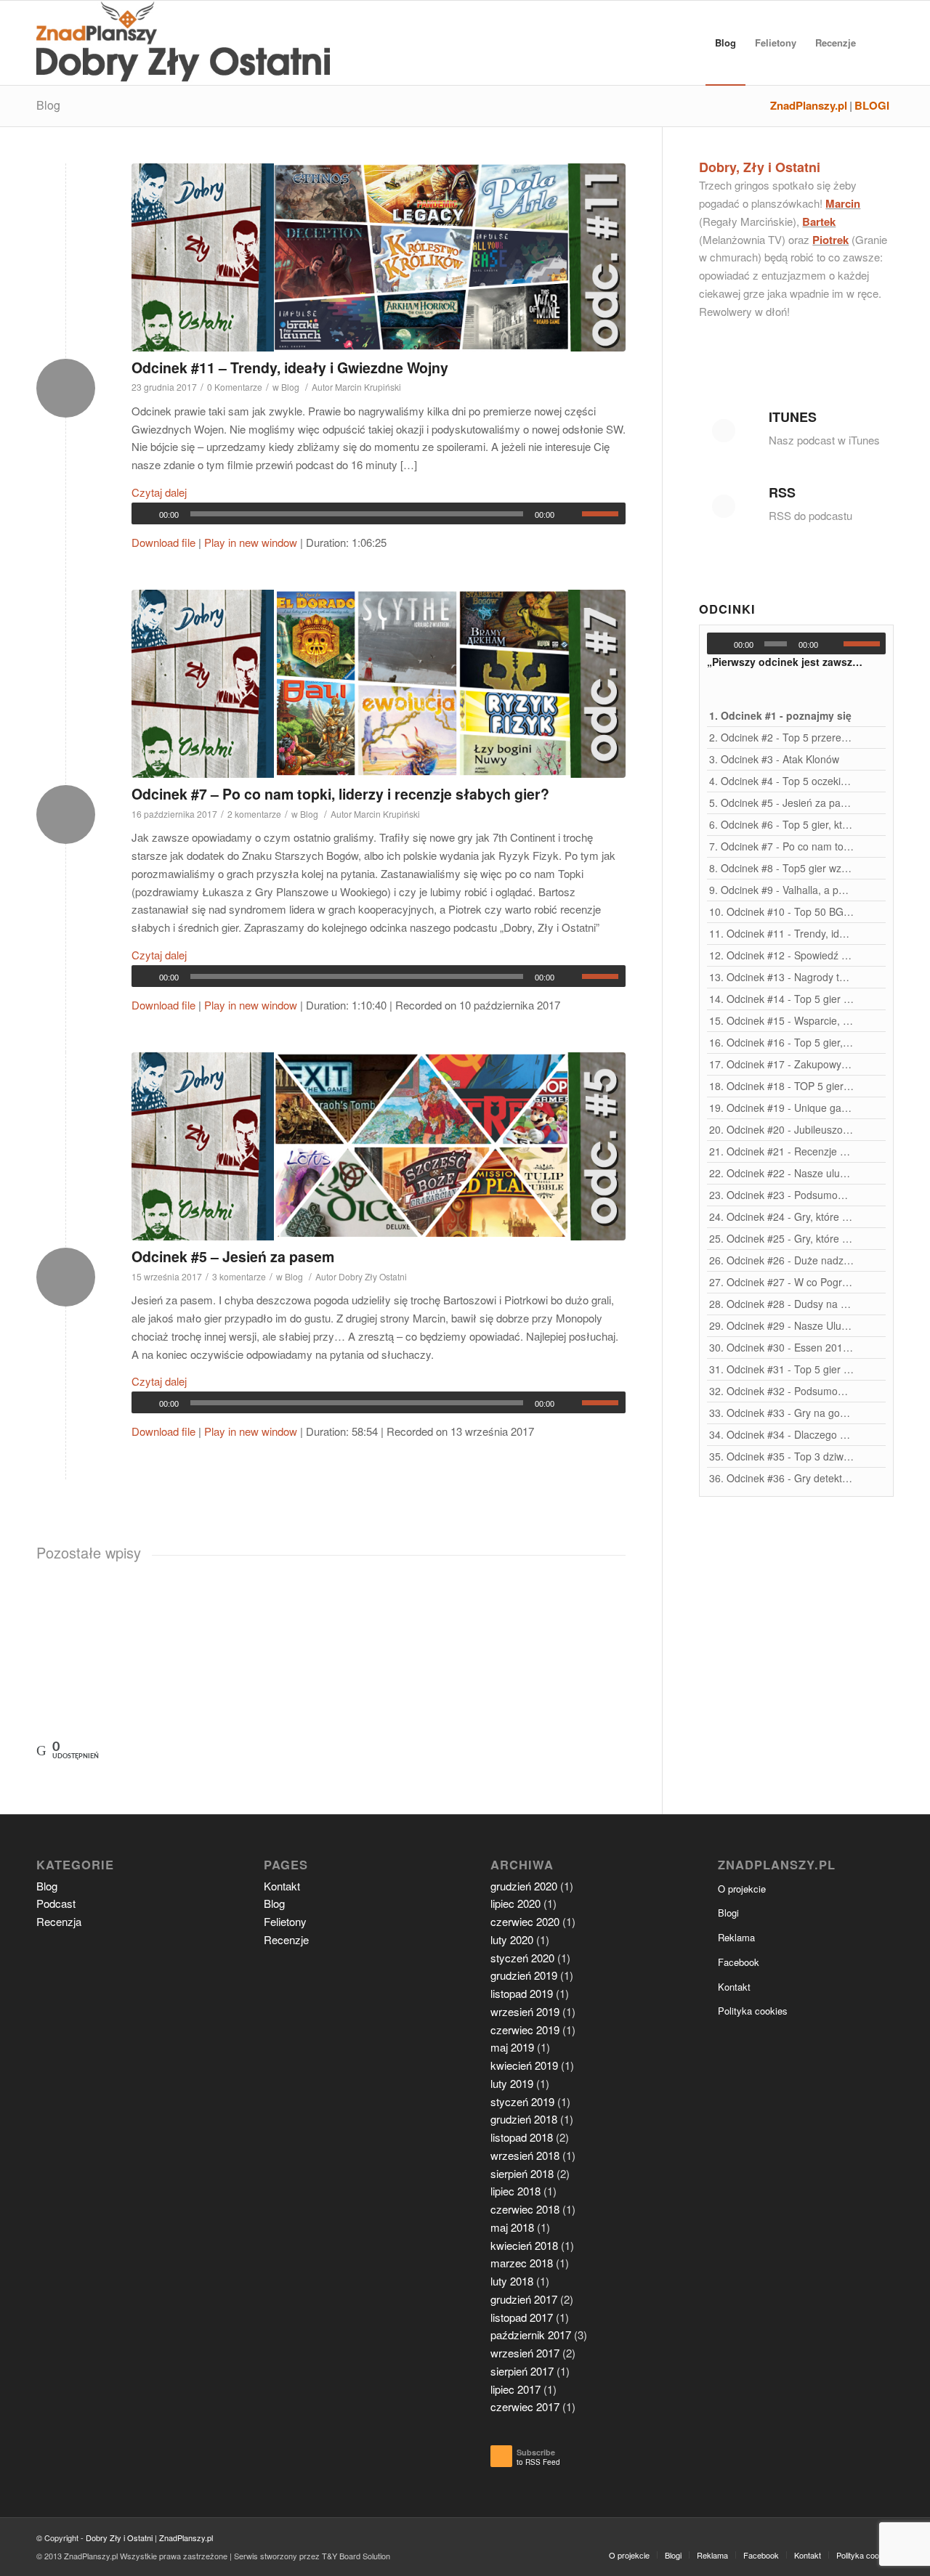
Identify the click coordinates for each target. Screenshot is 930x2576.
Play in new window (251, 542)
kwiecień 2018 (524, 2245)
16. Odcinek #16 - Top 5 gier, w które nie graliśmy (782, 1042)
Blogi (728, 1913)
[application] (379, 513)
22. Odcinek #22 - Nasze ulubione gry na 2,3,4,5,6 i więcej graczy (782, 1173)
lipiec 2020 (515, 1903)
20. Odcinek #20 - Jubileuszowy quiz (782, 1129)
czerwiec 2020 (525, 1921)
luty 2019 (512, 2083)
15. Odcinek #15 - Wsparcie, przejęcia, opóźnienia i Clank (782, 1020)
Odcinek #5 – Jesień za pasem (233, 1256)
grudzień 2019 (524, 1975)
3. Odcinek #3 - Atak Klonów (774, 759)
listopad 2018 (522, 2137)
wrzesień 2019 (525, 2011)
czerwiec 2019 (525, 2029)
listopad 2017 (522, 2317)
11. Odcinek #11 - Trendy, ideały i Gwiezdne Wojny (782, 933)
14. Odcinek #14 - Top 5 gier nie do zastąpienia (782, 999)
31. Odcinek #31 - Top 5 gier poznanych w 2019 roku (782, 1369)
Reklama (736, 1937)
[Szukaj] (880, 43)
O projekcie (742, 1889)
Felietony (285, 1921)
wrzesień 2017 (525, 2353)
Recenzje (286, 1939)
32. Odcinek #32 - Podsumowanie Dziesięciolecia (782, 1391)
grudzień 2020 (524, 1886)
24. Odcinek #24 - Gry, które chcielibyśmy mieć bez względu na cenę (782, 1216)
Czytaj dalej (159, 492)
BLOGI (872, 106)
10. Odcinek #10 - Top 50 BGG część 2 (782, 911)
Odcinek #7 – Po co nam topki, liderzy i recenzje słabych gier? (340, 794)
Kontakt (282, 1886)
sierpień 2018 (522, 2173)
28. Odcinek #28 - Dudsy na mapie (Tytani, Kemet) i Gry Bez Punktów (782, 1304)
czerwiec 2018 (525, 2209)
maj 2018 (512, 2227)
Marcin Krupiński (368, 387)
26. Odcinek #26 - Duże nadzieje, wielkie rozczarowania (782, 1260)
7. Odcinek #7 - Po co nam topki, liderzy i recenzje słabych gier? (782, 846)
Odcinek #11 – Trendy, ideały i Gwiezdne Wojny (290, 367)
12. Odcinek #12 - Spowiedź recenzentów (782, 955)
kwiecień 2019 (524, 2065)
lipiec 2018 (515, 2191)
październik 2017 (531, 2335)
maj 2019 (512, 2047)
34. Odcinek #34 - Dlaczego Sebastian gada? (782, 1434)
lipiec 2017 (515, 2389)
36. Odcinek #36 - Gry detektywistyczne (782, 1478)
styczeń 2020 (522, 1958)
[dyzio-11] (379, 257)
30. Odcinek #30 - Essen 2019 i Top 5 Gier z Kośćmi (782, 1347)
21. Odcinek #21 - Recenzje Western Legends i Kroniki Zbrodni (782, 1151)
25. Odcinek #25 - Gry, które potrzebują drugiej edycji (782, 1238)
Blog (48, 105)
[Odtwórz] (143, 514)
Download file (163, 542)
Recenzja (59, 1921)
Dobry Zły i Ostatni (119, 2538)
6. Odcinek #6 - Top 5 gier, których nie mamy (782, 824)
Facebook (739, 1962)
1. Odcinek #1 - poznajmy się (780, 715)
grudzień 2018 (524, 2119)
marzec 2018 (522, 2263)
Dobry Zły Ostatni (373, 1276)
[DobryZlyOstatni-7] (379, 684)
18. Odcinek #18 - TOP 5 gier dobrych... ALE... (782, 1086)
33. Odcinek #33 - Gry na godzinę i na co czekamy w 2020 (782, 1413)
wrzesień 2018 (525, 2155)
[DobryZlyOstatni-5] (379, 1146)
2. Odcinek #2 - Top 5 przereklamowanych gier (782, 737)
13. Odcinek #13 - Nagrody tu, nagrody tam (782, 977)
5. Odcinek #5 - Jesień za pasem (782, 803)
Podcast (56, 1903)
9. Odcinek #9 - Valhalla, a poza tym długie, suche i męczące (782, 890)
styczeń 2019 (522, 2101)
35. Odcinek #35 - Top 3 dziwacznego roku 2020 (782, 1456)
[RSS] (724, 506)
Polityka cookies (753, 2011)
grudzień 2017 (524, 2299)
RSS (782, 492)
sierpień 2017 (522, 2371)
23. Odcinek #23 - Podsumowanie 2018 (782, 1195)
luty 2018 (512, 2281)
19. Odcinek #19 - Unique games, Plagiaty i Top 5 (782, 1108)
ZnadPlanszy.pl (809, 106)
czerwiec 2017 (525, 2406)
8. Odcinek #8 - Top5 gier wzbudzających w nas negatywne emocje (782, 868)
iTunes (793, 417)
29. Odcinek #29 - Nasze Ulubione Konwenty (782, 1325)
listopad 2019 (522, 1993)
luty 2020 (512, 1939)
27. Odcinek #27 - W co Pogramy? (782, 1282)
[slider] (604, 513)
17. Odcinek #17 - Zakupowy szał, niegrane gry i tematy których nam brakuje (782, 1064)
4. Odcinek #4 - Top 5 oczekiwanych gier (782, 781)
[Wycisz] (570, 514)
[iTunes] (724, 431)
